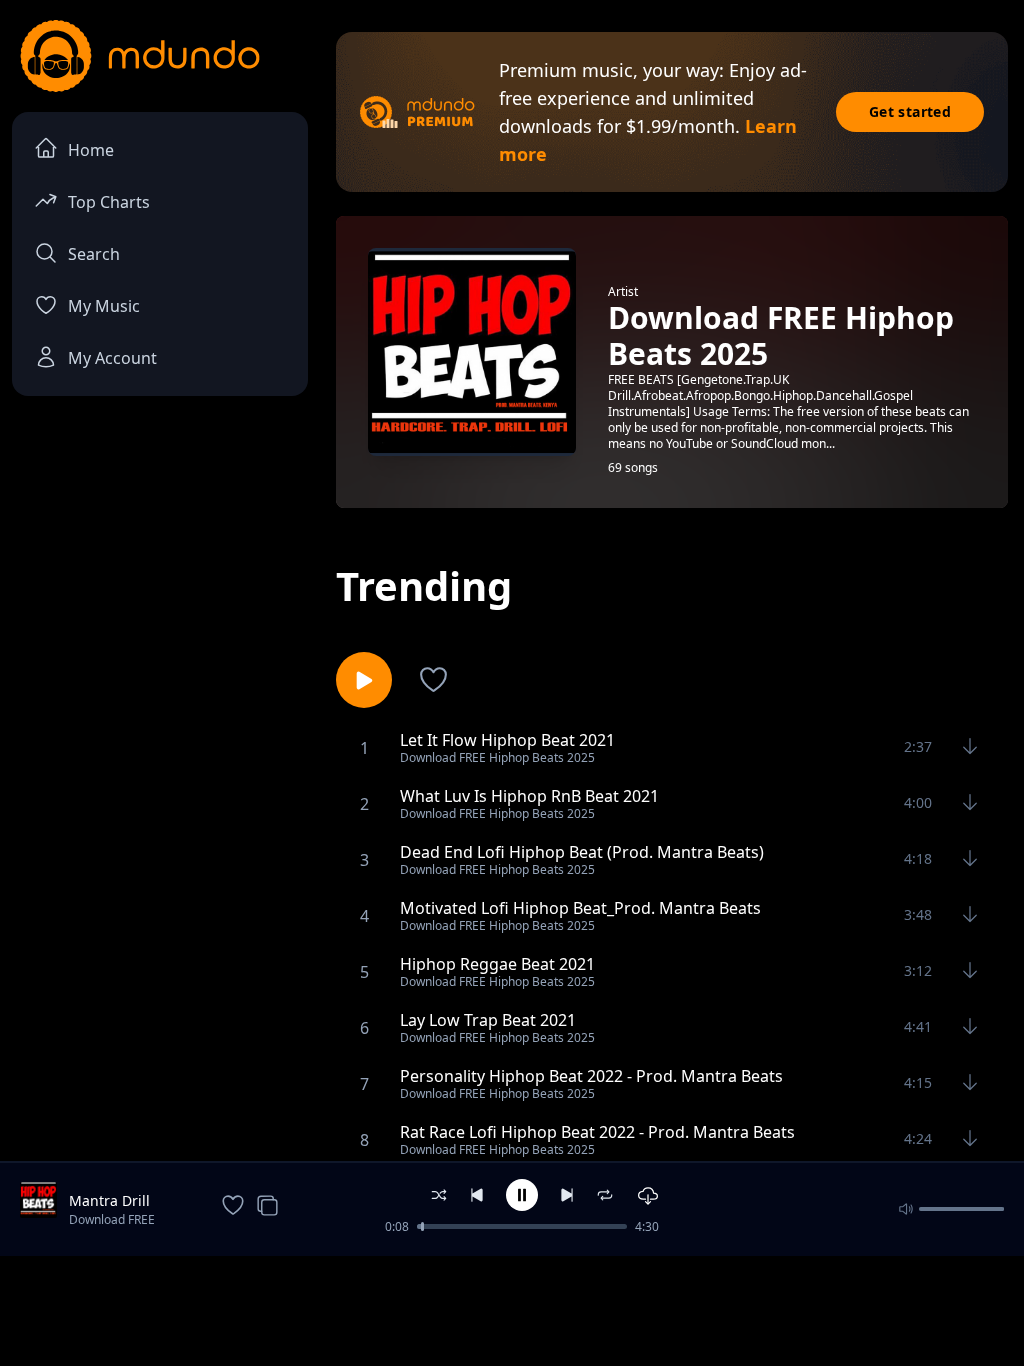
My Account (112, 358)
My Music (104, 306)
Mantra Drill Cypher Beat (110, 1201)
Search (94, 254)
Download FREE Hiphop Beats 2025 (122, 1221)
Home (91, 150)
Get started (910, 111)
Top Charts (109, 202)
